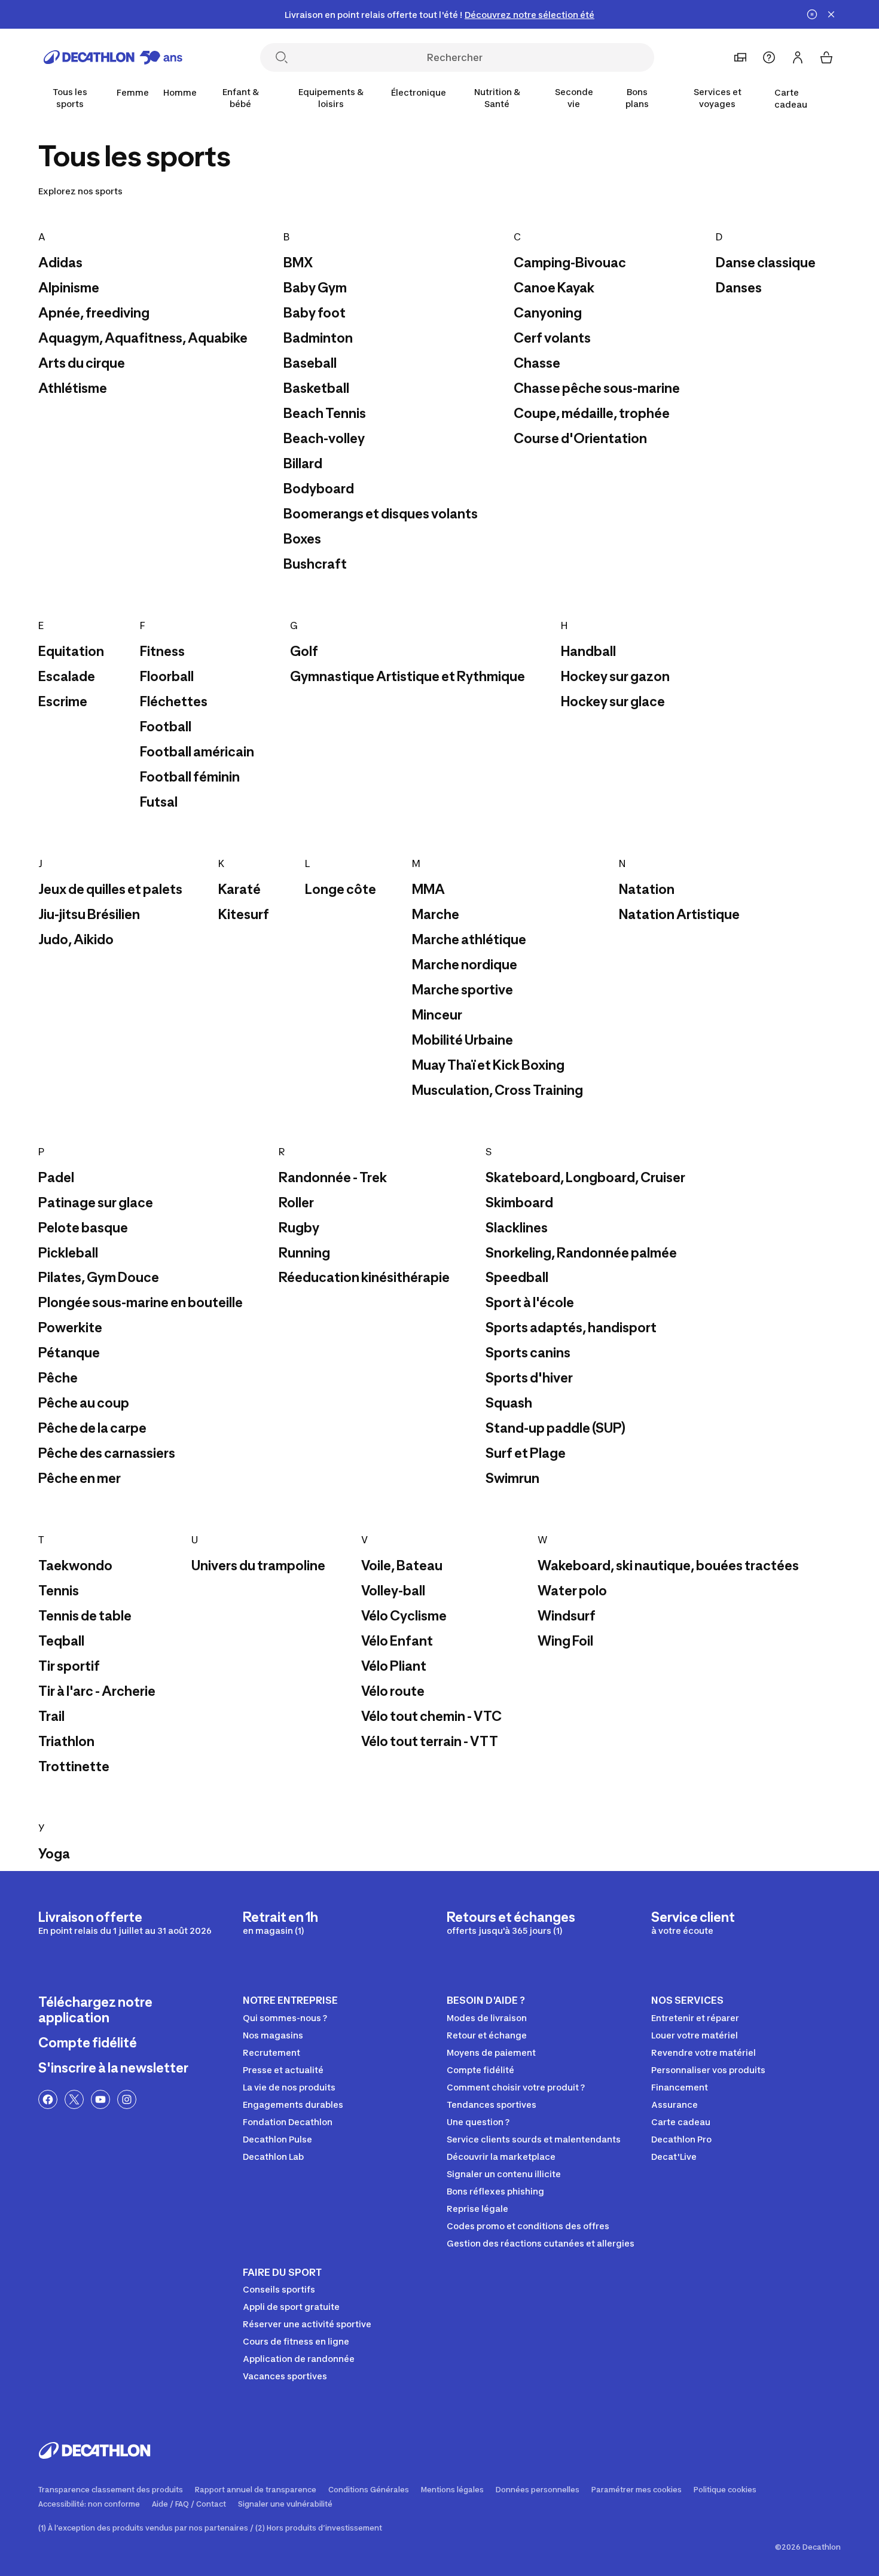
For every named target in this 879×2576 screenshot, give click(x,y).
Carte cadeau (791, 98)
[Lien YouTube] (100, 2099)
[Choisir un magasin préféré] (740, 57)
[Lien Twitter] (74, 2099)
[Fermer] (831, 14)
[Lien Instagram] (127, 2099)
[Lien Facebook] (48, 2099)
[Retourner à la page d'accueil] (113, 57)
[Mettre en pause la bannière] (812, 14)
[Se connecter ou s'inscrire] (798, 57)
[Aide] (769, 57)
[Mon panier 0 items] (826, 57)
